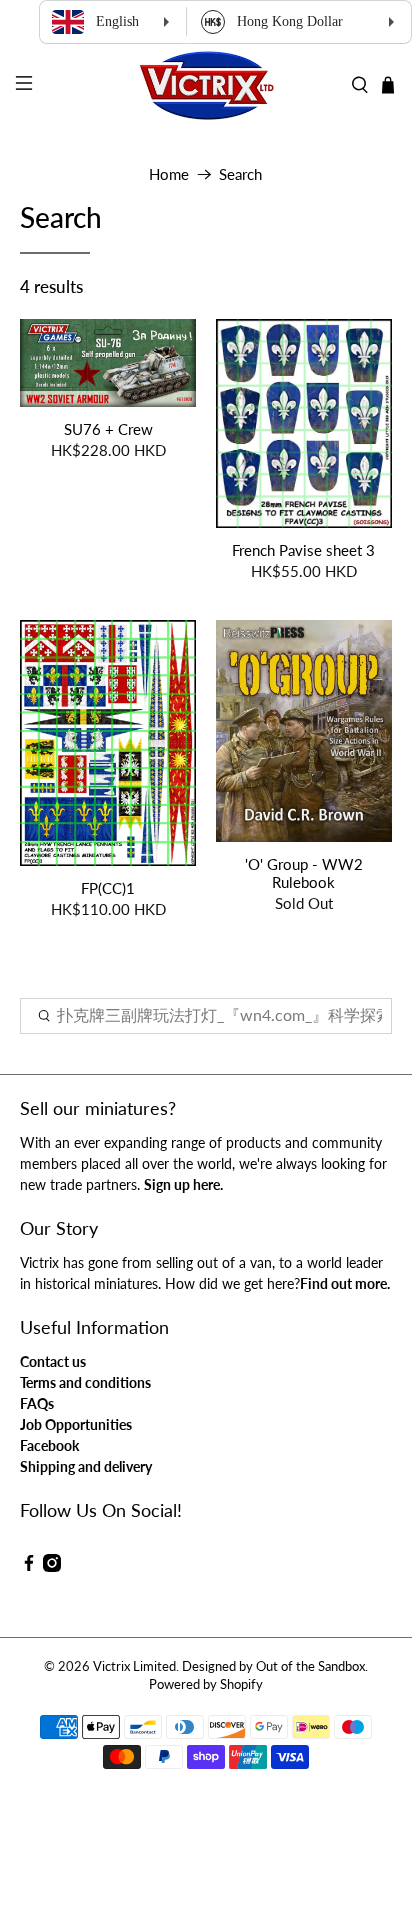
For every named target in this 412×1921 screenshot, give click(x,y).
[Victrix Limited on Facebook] (29, 1566)
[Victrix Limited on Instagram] (52, 1566)
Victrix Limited (134, 1666)
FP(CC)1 (108, 888)
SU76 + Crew (108, 429)
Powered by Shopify (206, 1684)
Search (240, 174)
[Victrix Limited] (206, 85)
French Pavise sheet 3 (303, 550)
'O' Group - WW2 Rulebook (304, 873)
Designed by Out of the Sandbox (273, 1666)
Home (169, 174)
